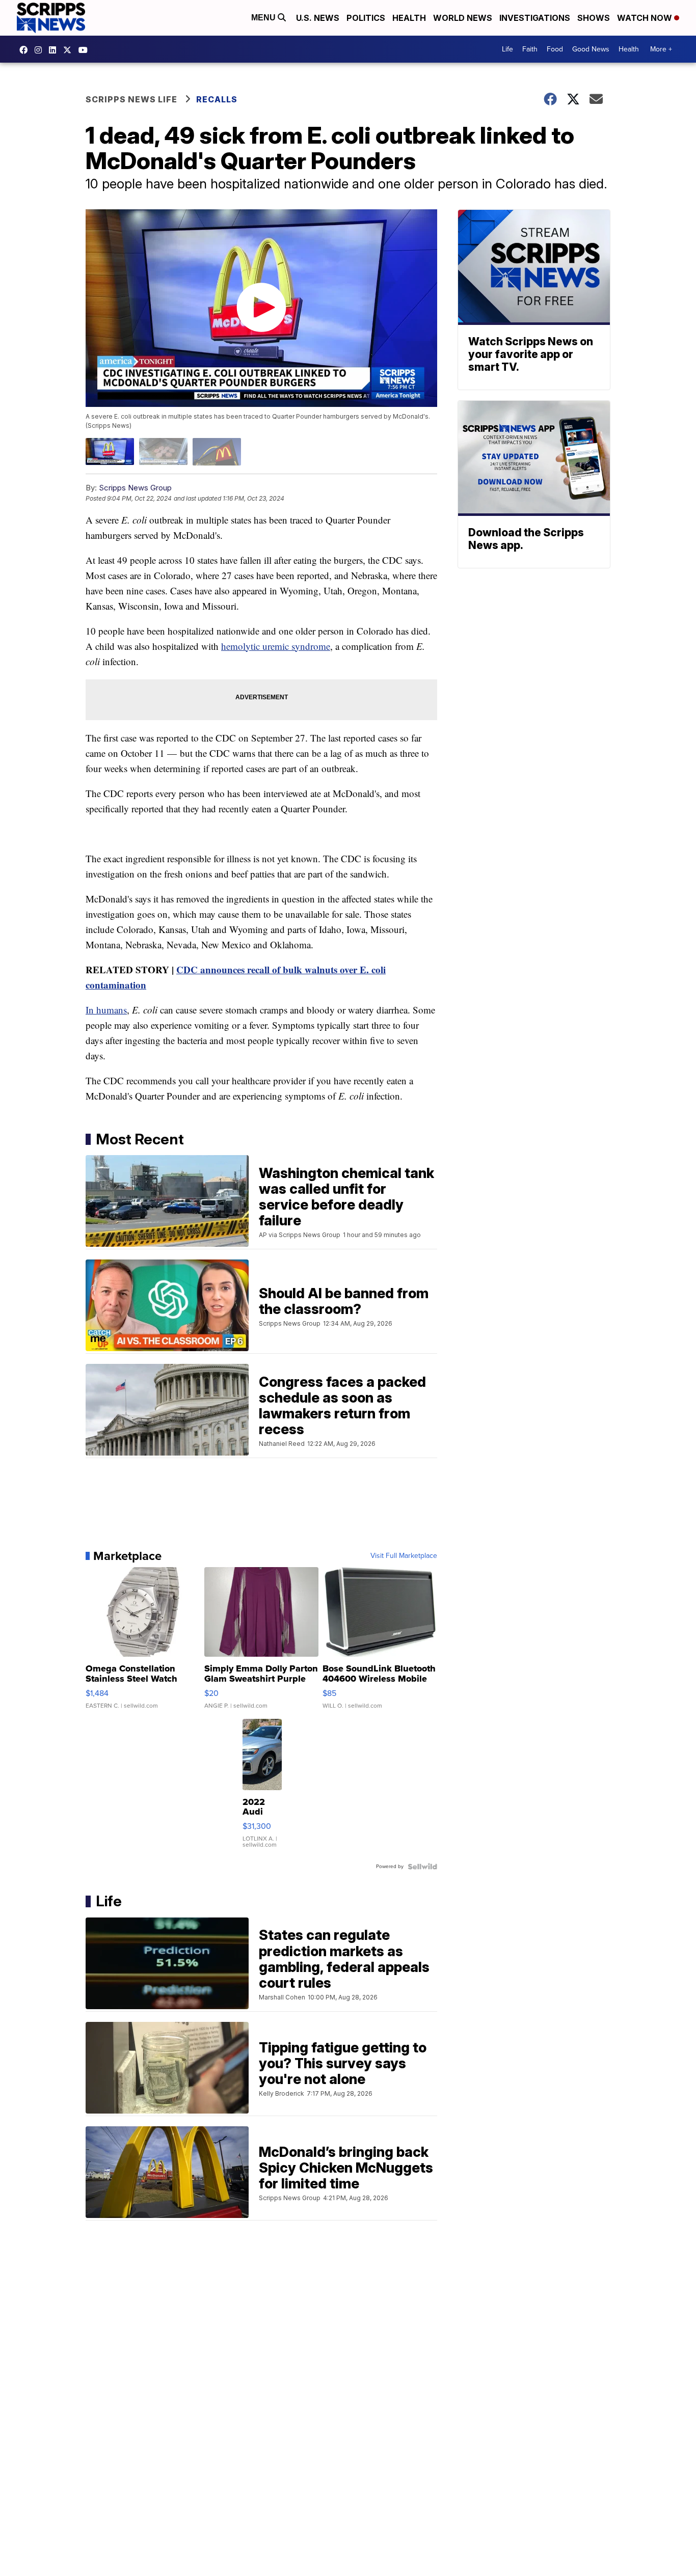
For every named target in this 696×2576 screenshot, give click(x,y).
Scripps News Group (135, 488)
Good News (591, 49)
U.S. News (318, 18)
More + (661, 49)
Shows (594, 18)
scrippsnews (26, 50)
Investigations (535, 18)
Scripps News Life (131, 99)
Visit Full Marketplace (404, 1556)
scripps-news (55, 50)
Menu (264, 18)
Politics (366, 18)
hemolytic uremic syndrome (276, 646)
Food (555, 49)
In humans (106, 1010)
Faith (530, 49)
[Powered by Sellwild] (422, 1867)
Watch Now (646, 18)
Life (507, 49)
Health (409, 18)
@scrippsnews (86, 50)
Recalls (217, 99)
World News (463, 18)
